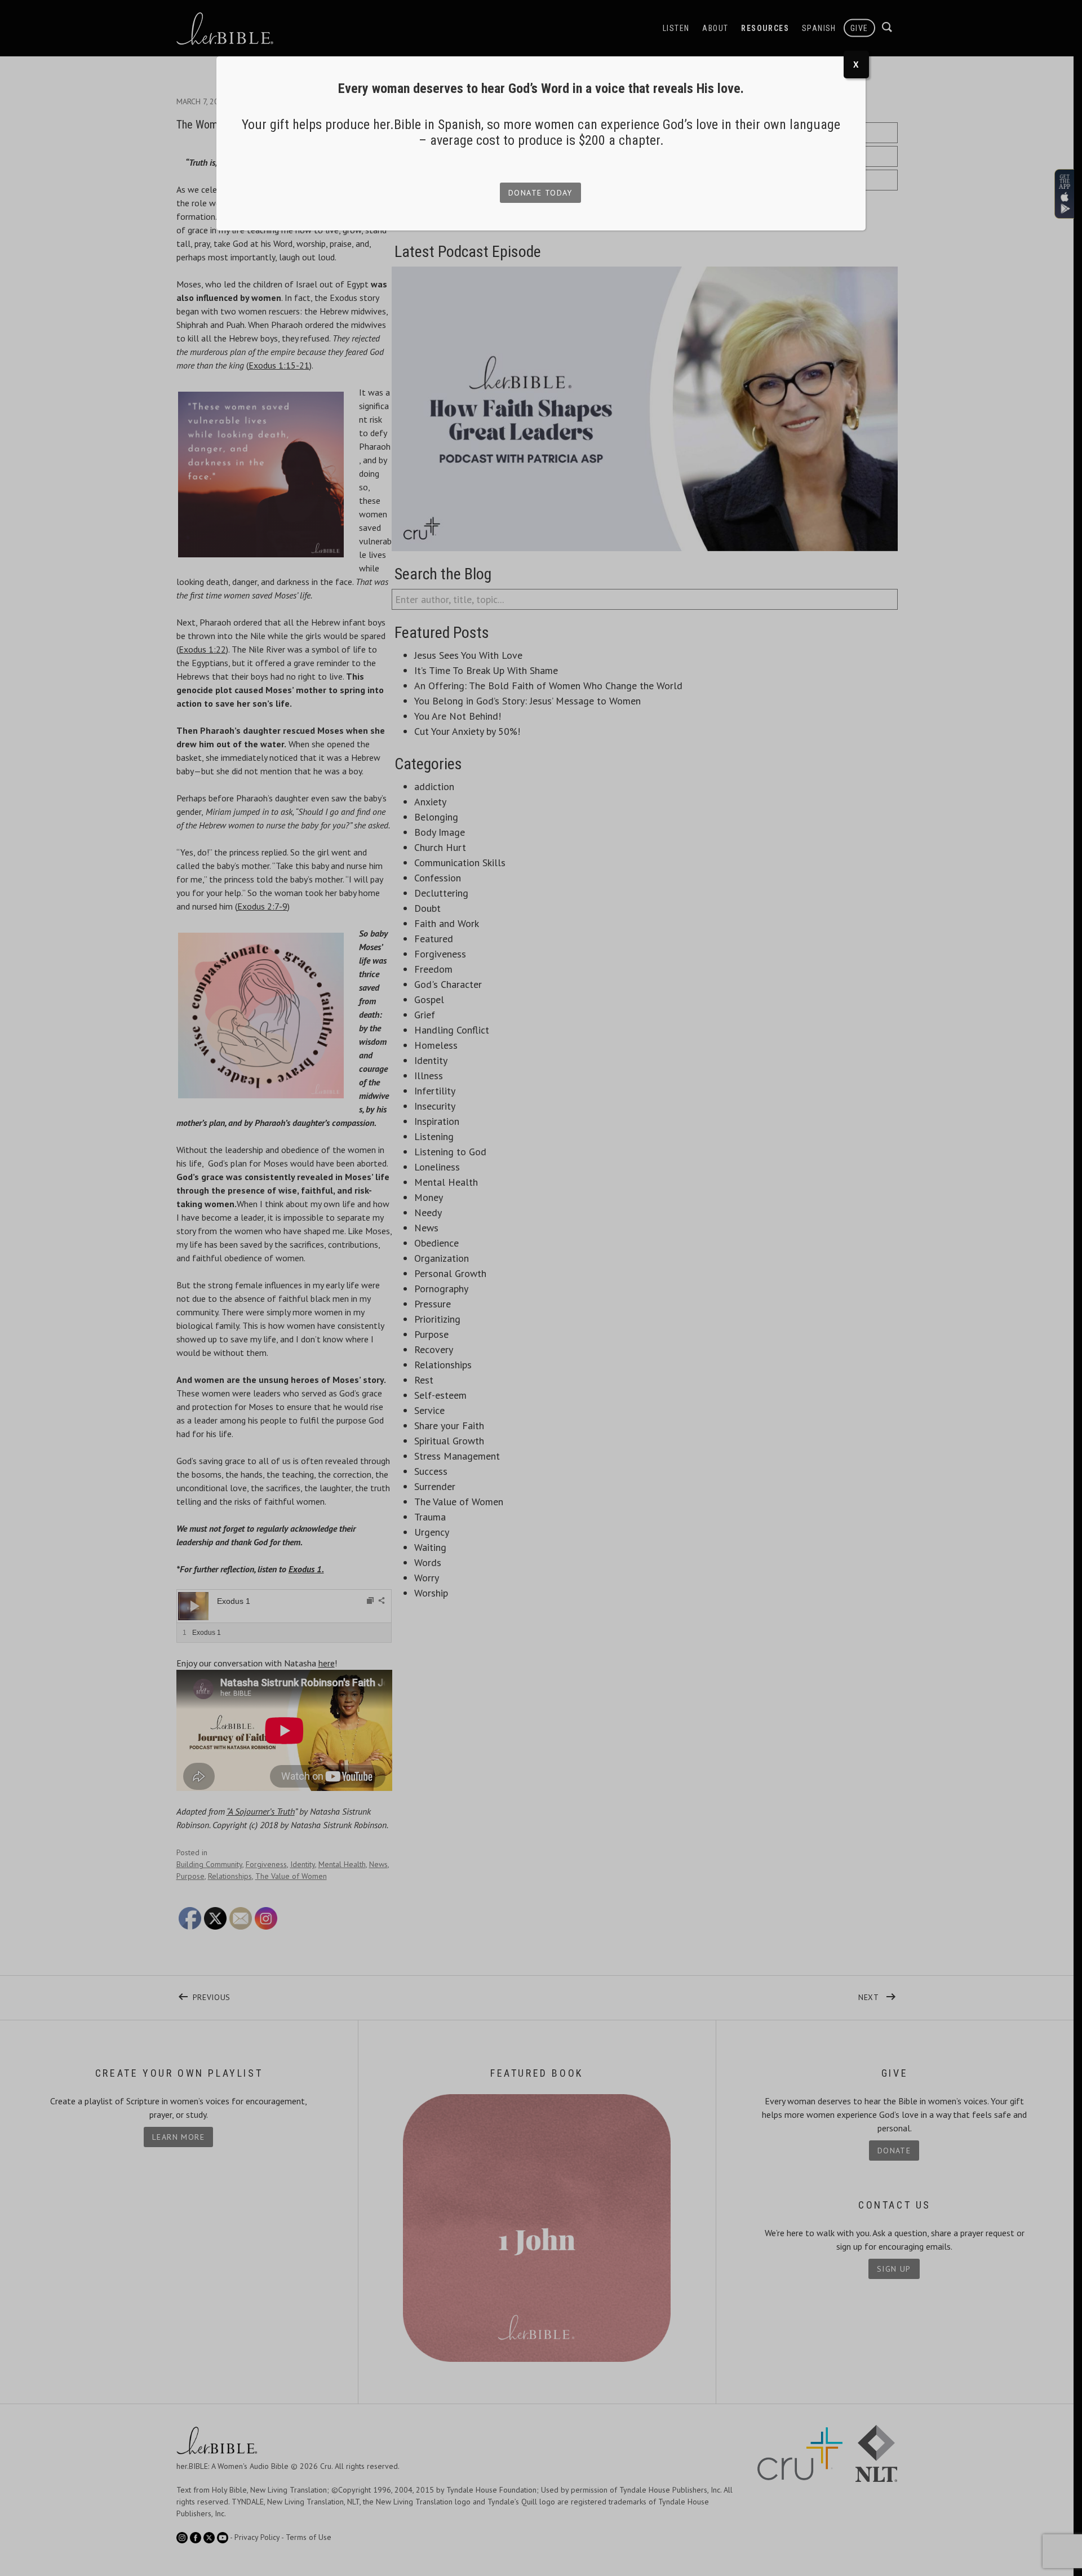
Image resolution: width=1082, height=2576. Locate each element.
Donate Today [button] (540, 193)
